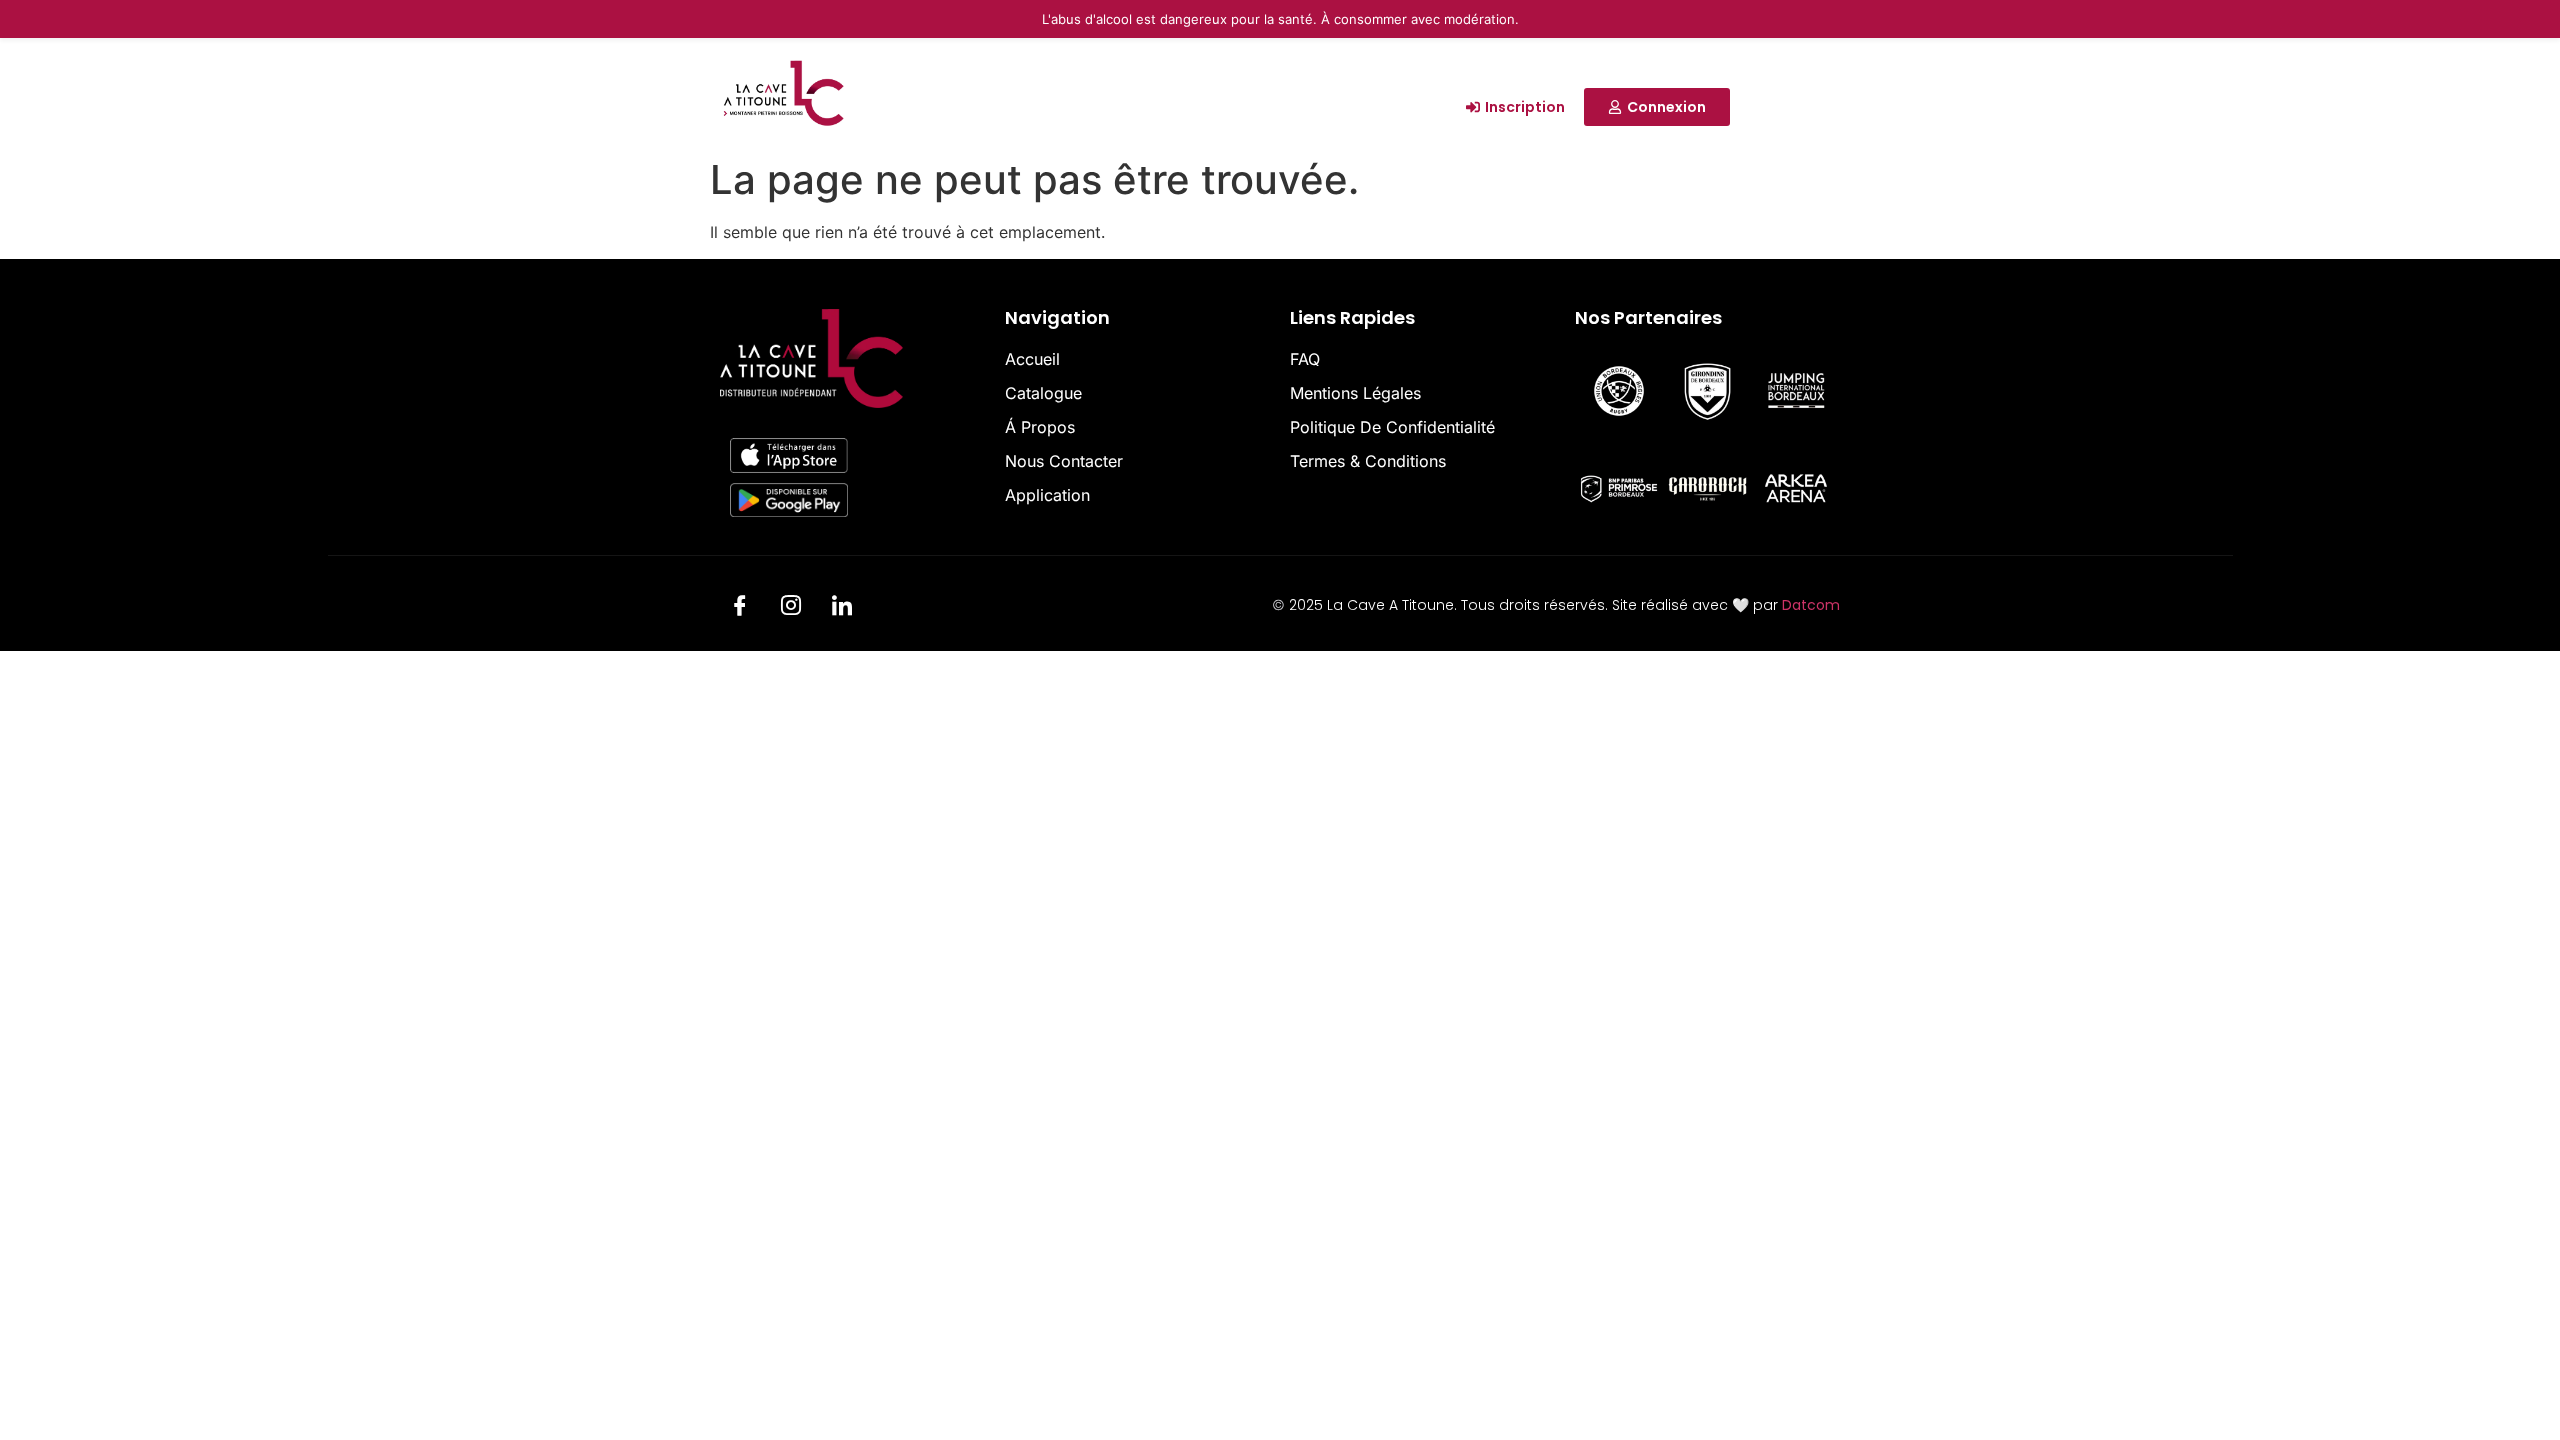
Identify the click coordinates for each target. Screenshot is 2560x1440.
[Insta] (791, 608)
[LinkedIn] (842, 608)
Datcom (1811, 605)
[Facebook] (740, 608)
